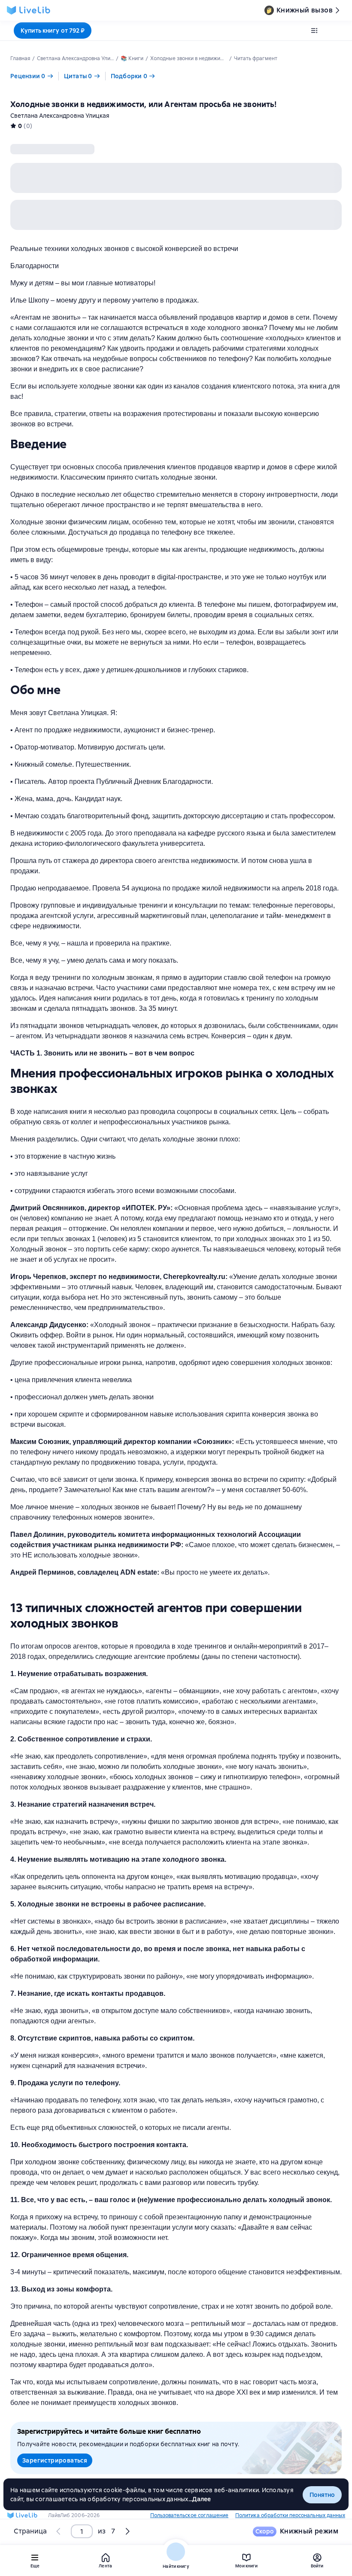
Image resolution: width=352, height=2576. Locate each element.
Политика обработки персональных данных (290, 2515)
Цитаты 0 (78, 76)
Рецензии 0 (28, 76)
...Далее (200, 2499)
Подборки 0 (129, 76)
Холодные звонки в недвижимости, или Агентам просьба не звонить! (143, 104)
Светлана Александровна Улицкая (60, 116)
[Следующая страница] (127, 2531)
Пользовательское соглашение (189, 2515)
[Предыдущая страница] (59, 2531)
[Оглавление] (314, 31)
